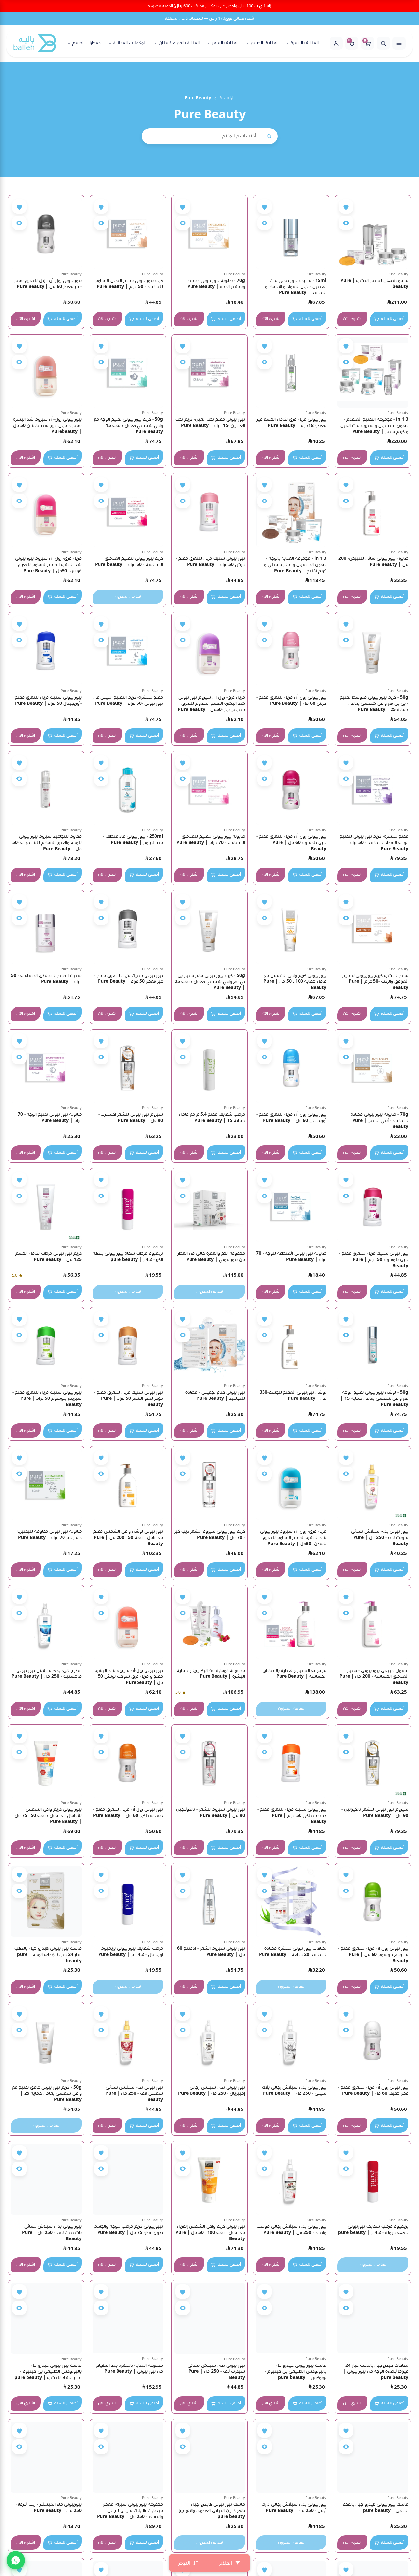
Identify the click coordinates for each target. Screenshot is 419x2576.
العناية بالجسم (264, 43)
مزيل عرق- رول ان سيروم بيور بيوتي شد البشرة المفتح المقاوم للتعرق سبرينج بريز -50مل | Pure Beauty (211, 703)
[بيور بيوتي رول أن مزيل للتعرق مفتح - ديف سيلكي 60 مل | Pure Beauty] (128, 1763)
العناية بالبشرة (305, 43)
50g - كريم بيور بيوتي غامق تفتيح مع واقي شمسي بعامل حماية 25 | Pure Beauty (47, 2093)
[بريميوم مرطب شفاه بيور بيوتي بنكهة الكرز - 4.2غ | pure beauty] (128, 1206)
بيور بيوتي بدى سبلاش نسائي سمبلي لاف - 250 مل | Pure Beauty (134, 2093)
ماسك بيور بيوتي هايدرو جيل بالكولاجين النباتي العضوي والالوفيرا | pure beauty (210, 2511)
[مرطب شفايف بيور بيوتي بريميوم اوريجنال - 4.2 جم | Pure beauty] (128, 1901)
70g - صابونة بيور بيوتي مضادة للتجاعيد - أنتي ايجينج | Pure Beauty (379, 1121)
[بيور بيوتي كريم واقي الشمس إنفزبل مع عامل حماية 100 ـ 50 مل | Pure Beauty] (209, 2179)
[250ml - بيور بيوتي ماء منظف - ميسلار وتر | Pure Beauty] (128, 789)
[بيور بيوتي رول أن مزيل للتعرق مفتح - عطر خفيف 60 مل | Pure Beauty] (373, 2040)
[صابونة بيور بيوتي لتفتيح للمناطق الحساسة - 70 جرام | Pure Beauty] (209, 789)
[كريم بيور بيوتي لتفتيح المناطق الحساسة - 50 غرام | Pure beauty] (128, 511)
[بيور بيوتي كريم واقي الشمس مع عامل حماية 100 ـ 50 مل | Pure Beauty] (291, 928)
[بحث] (383, 43)
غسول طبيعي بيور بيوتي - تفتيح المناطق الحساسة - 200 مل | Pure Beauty (374, 1677)
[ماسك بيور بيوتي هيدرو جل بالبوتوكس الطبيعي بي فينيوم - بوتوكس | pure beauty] (291, 2318)
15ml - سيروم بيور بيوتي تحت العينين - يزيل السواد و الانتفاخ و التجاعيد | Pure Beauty (296, 287)
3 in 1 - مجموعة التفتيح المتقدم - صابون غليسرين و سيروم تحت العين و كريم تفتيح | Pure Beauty (374, 426)
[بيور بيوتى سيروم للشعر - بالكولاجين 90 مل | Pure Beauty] (209, 1763)
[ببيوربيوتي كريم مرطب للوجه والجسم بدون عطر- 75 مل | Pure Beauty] (128, 2179)
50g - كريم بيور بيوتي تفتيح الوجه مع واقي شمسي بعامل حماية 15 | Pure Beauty (128, 426)
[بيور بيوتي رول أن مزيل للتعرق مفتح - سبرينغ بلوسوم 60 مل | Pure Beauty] (373, 1901)
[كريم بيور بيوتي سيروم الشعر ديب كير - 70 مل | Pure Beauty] (209, 1484)
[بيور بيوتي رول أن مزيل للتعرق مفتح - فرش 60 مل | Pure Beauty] (291, 650)
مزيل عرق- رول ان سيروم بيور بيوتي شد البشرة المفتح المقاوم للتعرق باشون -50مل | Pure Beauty (293, 1538)
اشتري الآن (352, 319)
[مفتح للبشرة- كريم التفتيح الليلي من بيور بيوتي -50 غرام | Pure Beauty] (128, 650)
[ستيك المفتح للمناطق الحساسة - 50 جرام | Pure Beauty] (46, 928)
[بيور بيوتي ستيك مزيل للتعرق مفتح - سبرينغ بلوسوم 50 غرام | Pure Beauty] (46, 1345)
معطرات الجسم (87, 43)
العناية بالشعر (225, 43)
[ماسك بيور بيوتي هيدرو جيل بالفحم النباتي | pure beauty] (373, 2457)
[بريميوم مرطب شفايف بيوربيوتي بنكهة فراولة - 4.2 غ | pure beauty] (373, 2179)
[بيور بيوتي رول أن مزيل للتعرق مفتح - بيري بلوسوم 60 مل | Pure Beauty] (291, 789)
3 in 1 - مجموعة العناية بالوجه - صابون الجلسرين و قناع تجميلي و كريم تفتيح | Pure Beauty (295, 565)
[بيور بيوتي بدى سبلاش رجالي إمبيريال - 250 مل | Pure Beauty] (209, 2040)
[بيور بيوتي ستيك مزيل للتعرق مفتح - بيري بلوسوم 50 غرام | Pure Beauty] (373, 1206)
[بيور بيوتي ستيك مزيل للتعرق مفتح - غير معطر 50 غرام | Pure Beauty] (128, 928)
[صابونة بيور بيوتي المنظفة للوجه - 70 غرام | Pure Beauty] (291, 1206)
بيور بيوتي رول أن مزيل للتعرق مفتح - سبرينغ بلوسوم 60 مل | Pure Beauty (373, 1955)
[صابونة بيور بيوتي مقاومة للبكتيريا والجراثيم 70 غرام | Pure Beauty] (46, 1484)
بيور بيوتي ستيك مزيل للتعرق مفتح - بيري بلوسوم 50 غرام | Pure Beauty (374, 1260)
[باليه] (35, 43)
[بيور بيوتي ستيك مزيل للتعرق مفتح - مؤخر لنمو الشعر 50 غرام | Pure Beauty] (128, 1345)
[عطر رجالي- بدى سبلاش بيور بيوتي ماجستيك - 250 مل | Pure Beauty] (46, 1623)
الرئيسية (227, 98)
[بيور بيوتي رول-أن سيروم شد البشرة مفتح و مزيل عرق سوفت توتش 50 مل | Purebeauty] (128, 1623)
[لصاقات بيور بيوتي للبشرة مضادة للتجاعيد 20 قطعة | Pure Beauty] (291, 1901)
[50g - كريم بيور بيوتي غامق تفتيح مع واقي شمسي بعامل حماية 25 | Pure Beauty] (46, 2040)
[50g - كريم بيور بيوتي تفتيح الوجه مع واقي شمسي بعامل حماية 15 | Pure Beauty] (128, 373)
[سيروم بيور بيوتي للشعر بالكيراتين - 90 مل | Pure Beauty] (373, 1763)
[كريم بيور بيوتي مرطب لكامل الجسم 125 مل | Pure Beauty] (46, 1206)
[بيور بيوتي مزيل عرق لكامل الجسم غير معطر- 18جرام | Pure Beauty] (291, 373)
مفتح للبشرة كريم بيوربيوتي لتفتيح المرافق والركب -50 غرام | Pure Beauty (375, 982)
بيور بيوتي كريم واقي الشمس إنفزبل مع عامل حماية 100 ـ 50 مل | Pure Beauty (210, 2233)
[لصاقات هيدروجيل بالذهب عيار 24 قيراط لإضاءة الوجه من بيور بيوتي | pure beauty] (373, 2318)
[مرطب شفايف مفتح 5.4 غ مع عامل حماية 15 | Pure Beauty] (209, 1068)
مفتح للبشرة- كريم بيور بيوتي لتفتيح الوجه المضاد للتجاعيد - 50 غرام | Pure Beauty (374, 843)
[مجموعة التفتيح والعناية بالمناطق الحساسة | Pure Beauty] (291, 1623)
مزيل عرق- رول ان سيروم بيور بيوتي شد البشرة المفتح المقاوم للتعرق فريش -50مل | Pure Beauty (48, 565)
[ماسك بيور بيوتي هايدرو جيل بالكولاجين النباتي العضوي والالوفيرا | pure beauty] (209, 2457)
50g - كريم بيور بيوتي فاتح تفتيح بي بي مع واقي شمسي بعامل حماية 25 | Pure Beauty (210, 982)
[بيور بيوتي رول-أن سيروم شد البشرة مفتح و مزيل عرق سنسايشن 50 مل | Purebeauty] (46, 373)
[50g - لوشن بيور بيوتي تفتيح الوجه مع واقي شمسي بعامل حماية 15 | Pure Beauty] (373, 1345)
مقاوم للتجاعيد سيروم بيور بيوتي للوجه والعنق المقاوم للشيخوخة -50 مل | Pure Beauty (47, 843)
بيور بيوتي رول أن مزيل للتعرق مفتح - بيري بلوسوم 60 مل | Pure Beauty (291, 843)
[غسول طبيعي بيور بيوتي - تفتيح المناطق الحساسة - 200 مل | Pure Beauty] (373, 1623)
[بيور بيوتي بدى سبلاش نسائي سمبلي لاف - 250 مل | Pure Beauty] (128, 2040)
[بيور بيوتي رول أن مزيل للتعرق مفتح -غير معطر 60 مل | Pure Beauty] (46, 233)
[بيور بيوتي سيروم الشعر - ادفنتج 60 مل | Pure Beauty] (209, 1901)
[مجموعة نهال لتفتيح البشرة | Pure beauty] (373, 233)
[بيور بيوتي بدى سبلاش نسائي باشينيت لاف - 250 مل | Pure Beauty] (46, 2179)
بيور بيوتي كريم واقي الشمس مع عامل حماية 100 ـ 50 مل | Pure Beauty (295, 982)
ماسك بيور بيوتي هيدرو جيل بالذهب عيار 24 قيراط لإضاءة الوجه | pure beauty (48, 1955)
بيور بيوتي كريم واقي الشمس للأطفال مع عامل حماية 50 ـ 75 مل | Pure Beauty (48, 1816)
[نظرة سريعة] (346, 223)
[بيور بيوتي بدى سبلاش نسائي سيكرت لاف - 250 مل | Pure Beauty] (209, 2318)
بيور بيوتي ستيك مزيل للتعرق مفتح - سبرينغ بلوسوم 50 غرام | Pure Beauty (47, 1398)
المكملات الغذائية (130, 43)
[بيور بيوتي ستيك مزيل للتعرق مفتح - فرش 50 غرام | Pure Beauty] (209, 511)
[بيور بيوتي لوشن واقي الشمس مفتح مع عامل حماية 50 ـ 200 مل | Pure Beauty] (128, 1484)
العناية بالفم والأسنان (179, 43)
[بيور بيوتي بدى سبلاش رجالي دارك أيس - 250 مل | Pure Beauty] (291, 2457)
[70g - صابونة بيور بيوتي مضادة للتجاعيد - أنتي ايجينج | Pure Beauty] (373, 1068)
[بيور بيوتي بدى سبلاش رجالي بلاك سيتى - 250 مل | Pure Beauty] (291, 2040)
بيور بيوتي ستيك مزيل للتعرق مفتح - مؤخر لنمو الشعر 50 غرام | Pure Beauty (128, 1398)
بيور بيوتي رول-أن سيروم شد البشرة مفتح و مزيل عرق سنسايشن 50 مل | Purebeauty (47, 426)
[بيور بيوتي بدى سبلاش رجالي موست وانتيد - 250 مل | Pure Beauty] (291, 2179)
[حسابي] (336, 43)
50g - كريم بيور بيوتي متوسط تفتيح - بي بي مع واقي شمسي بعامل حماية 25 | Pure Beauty (374, 703)
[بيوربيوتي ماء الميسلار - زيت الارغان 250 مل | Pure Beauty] (46, 2457)
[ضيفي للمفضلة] (346, 207)
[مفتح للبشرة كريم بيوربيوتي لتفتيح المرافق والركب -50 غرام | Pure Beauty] (373, 928)
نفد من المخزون (128, 597)
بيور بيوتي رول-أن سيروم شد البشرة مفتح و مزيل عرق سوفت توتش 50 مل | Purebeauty (129, 1677)
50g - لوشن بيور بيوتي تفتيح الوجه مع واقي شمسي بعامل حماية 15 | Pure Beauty (374, 1398)
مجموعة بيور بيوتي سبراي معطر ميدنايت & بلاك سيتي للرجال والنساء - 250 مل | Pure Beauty (130, 2511)
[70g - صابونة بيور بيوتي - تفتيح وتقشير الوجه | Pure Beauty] (209, 233)
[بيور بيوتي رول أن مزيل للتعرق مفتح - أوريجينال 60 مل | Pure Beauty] (291, 1068)
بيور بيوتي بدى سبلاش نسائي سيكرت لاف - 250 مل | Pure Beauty (216, 2372)
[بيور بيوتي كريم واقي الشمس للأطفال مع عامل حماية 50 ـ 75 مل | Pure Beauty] (46, 1763)
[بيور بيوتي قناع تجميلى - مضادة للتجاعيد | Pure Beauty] (209, 1345)
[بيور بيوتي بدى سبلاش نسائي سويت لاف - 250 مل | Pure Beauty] (373, 1484)
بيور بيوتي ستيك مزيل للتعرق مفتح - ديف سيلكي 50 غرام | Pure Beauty (292, 1816)
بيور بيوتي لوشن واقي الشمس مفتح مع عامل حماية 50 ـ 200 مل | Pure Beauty (128, 1538)
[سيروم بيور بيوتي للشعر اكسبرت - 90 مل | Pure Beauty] (128, 1068)
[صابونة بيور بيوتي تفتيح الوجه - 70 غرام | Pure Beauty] (46, 1068)
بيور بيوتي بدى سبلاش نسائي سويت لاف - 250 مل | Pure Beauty (380, 1538)
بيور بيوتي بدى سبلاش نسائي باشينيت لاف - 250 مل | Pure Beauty (52, 2233)
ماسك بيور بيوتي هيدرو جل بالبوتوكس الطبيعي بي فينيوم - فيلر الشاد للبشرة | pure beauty (48, 2372)
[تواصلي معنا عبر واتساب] (16, 2560)
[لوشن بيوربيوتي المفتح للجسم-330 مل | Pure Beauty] (291, 1345)
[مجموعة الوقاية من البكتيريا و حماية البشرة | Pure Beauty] (209, 1623)
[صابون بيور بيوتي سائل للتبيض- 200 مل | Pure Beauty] (373, 511)
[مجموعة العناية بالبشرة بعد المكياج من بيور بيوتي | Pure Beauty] (128, 2318)
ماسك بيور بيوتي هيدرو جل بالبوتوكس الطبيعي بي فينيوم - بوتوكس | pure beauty (296, 2372)
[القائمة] (399, 43)
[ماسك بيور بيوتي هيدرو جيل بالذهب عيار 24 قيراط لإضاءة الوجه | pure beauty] (46, 1901)
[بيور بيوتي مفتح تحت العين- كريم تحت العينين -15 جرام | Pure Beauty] (209, 373)
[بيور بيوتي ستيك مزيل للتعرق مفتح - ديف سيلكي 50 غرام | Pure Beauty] (291, 1763)
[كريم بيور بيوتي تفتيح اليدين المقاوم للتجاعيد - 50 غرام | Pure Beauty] (128, 233)
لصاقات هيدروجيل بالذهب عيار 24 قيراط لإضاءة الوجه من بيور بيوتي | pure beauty (376, 2372)
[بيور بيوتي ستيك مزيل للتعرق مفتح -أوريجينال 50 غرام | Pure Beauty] (46, 650)
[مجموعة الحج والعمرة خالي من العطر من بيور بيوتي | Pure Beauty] (209, 1206)
